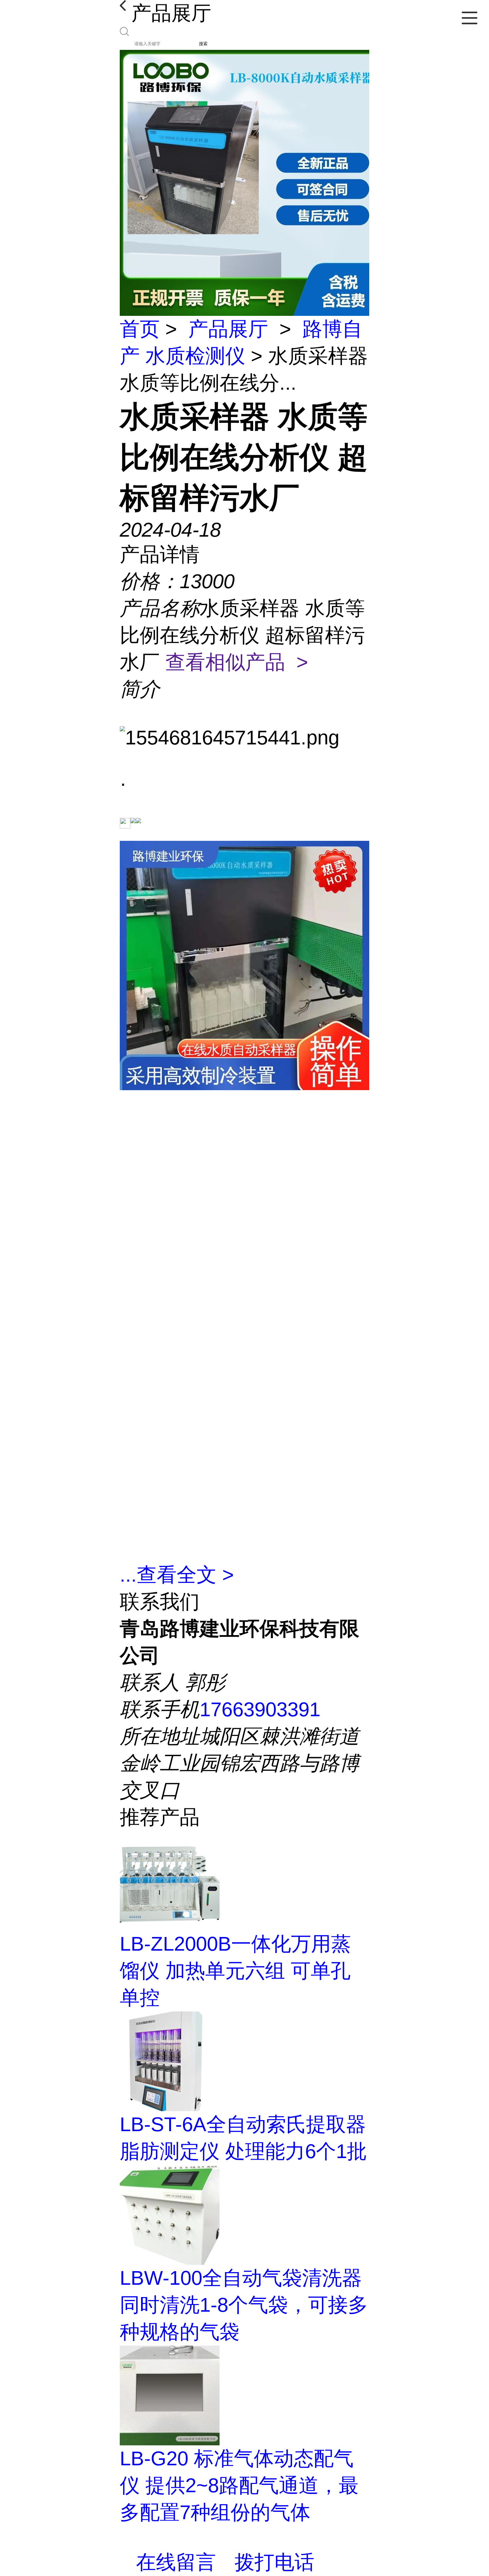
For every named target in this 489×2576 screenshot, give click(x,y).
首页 (140, 329)
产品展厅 (228, 329)
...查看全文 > (177, 1575)
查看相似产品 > (237, 662)
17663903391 (260, 1709)
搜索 (203, 44)
